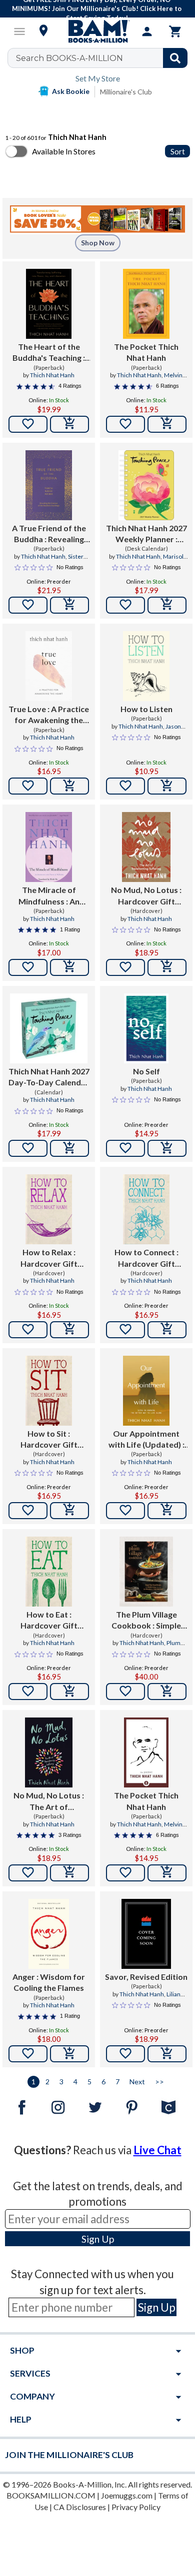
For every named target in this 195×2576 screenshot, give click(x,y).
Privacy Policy (136, 2507)
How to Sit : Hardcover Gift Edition (49, 1440)
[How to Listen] (146, 666)
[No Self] (146, 1028)
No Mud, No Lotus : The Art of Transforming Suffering (49, 1801)
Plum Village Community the (148, 1647)
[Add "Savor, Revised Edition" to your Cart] (167, 2054)
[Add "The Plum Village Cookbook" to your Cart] (167, 1692)
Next (137, 2082)
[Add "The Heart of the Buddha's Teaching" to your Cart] (69, 424)
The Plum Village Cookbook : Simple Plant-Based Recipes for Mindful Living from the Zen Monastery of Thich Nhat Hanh (146, 1621)
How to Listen (146, 709)
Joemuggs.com (127, 2495)
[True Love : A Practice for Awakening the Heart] (49, 666)
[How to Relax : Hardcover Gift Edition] (49, 1209)
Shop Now (98, 243)
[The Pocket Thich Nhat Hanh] (146, 304)
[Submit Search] (175, 58)
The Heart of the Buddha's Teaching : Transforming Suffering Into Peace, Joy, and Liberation (49, 353)
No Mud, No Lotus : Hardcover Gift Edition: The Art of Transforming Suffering (146, 896)
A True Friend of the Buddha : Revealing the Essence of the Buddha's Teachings (49, 534)
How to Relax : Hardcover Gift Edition (49, 1258)
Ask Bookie (71, 91)
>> (159, 2082)
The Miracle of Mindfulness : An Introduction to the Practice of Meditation (49, 896)
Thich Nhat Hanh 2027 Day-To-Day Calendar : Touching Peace (49, 1077)
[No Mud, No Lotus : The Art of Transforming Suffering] (48, 1752)
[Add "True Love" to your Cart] (69, 786)
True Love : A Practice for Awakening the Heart (49, 715)
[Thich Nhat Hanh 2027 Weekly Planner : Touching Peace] (146, 485)
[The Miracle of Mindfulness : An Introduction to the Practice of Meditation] (49, 847)
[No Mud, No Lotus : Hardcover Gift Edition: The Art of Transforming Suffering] (146, 847)
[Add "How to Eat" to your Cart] (69, 1692)
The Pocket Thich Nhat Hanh (146, 352)
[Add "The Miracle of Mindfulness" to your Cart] (69, 967)
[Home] (97, 31)
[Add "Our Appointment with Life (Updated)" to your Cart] (167, 1511)
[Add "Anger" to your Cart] (69, 2054)
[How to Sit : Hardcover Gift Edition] (49, 1391)
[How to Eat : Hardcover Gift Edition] (49, 1572)
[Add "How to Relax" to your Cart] (69, 1330)
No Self (146, 1071)
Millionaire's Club (126, 92)
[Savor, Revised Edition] (146, 1934)
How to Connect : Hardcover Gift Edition (146, 1258)
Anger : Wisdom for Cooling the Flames (49, 1982)
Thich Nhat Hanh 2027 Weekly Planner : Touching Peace (146, 534)
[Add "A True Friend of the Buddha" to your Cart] (69, 605)
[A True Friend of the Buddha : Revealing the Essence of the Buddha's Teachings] (49, 485)
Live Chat (157, 2150)
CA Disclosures (80, 2507)
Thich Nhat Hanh (52, 375)
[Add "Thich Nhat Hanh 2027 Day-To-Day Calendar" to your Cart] (69, 1148)
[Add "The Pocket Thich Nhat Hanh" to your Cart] (167, 424)
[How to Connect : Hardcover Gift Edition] (146, 1209)
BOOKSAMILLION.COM (51, 2495)
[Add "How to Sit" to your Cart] (69, 1511)
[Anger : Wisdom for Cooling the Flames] (49, 1934)
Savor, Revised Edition (146, 1977)
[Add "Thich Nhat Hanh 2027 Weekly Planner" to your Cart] (167, 605)
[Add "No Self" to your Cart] (167, 1148)
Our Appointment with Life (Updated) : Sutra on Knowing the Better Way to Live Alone (146, 1440)
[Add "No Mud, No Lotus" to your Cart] (167, 967)
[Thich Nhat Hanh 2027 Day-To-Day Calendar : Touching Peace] (49, 1028)
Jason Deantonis (157, 731)
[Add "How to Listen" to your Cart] (167, 786)
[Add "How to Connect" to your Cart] (167, 1330)
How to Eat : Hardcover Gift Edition (49, 1621)
